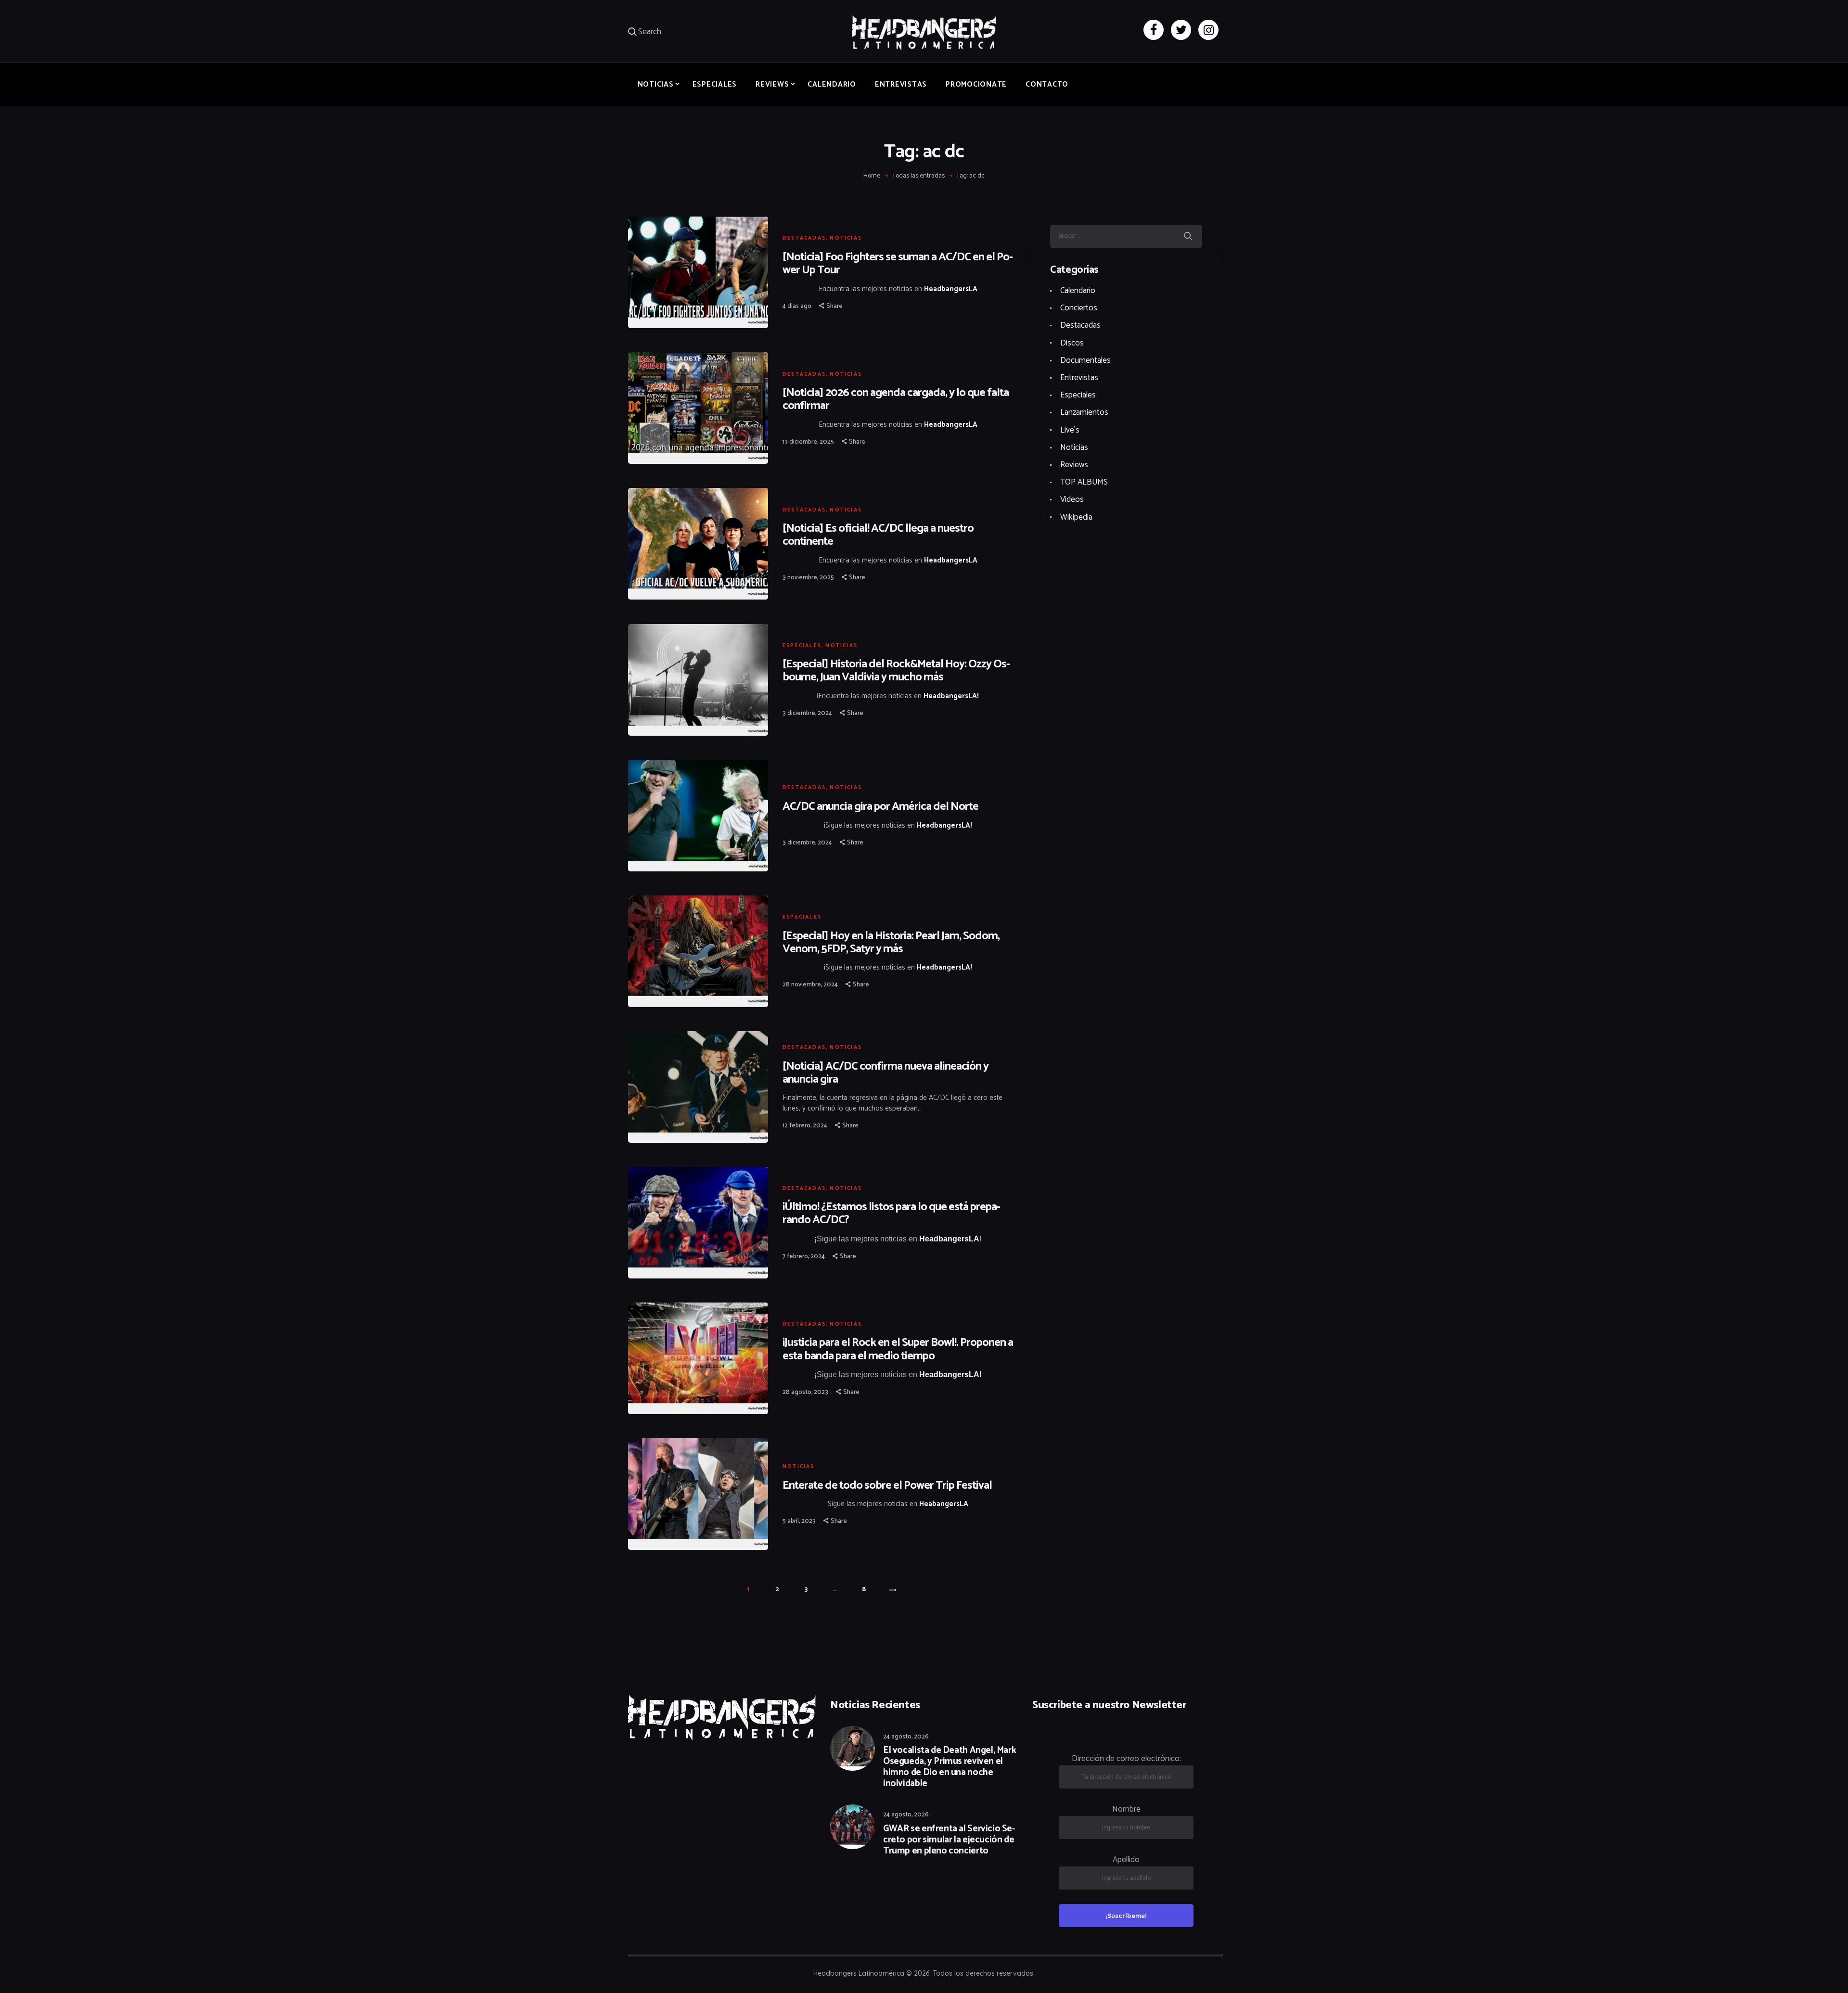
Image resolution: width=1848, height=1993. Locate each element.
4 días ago (797, 306)
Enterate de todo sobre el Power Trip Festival (887, 1486)
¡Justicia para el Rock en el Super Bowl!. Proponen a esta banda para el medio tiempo (898, 1349)
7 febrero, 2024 (804, 1257)
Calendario (1078, 291)
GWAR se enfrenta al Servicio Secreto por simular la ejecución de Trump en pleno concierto (949, 1840)
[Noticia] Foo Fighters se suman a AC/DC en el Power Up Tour (898, 264)
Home (872, 176)
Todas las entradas (918, 176)
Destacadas (804, 238)
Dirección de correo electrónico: (1126, 1759)
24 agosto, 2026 (906, 1737)
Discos (1072, 343)
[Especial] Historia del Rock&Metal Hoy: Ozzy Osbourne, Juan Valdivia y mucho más (896, 671)
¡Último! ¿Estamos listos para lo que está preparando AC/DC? (892, 1214)
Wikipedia (1076, 517)
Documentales (1085, 360)
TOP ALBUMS (1084, 482)
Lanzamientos (1084, 412)
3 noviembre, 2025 (808, 578)
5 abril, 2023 (799, 1521)
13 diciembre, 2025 (808, 442)
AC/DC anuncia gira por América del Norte (880, 807)
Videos (1072, 499)
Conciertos (1079, 308)
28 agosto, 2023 (805, 1392)
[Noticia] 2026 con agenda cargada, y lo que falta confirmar (896, 399)
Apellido (1126, 1860)
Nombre (1126, 1809)
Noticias (846, 238)
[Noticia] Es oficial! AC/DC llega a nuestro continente (878, 535)
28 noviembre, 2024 (810, 985)
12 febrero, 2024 (805, 1126)
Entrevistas (1079, 378)
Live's (1070, 430)
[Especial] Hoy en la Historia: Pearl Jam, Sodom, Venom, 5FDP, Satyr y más (891, 943)
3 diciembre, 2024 (807, 713)
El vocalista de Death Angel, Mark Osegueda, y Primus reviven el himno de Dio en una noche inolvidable (950, 1767)
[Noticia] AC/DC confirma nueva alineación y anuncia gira (885, 1073)
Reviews (1074, 465)
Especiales (802, 646)
